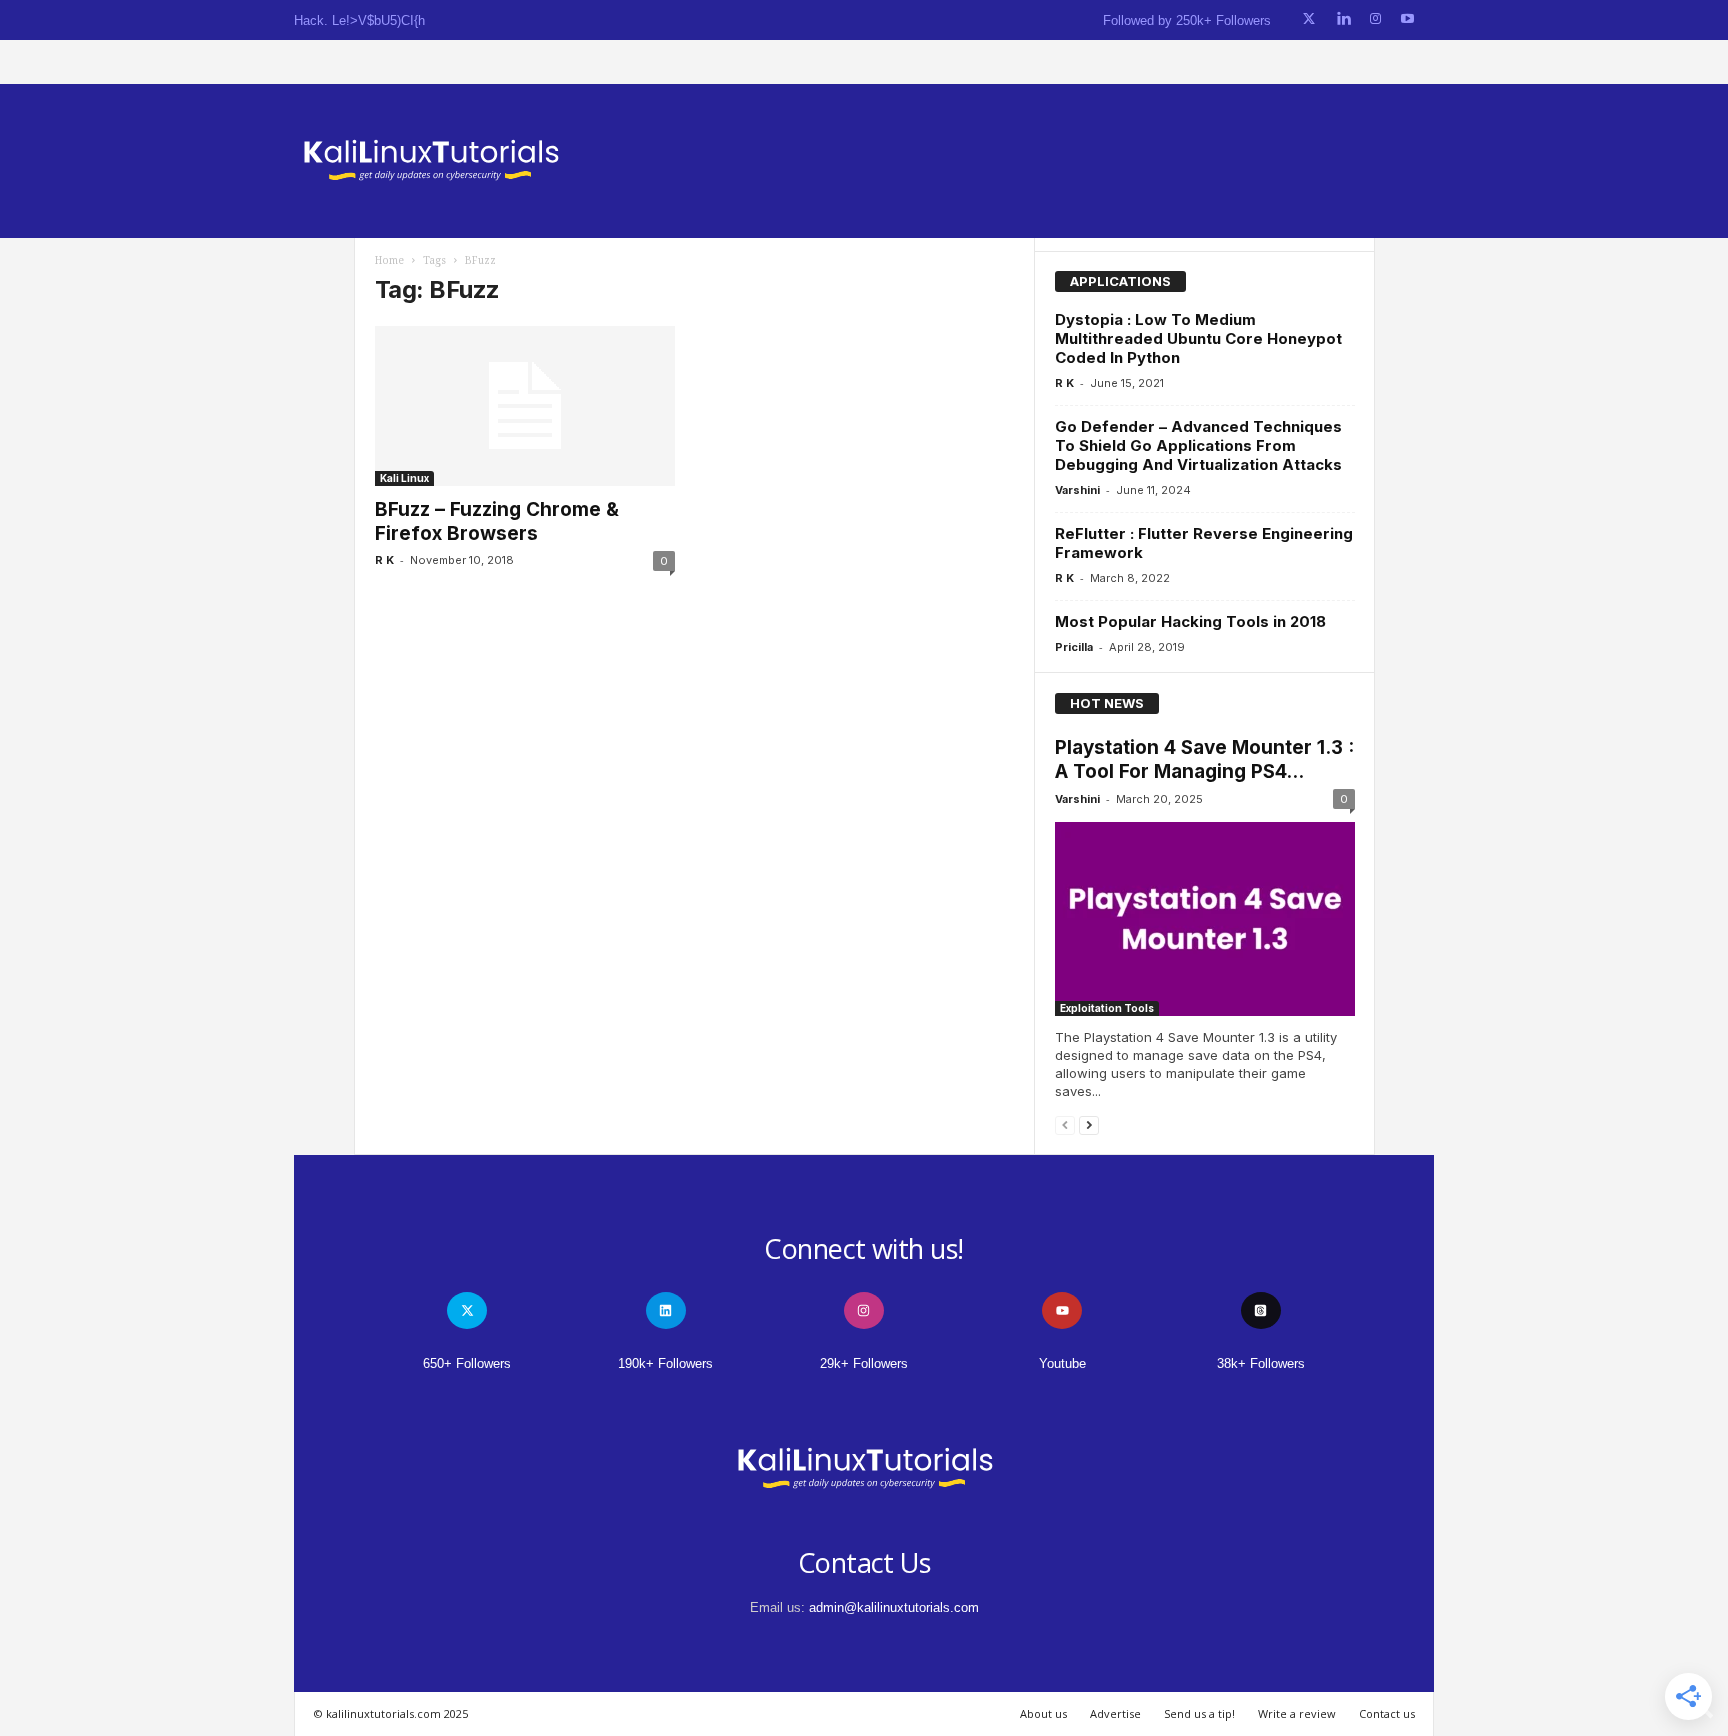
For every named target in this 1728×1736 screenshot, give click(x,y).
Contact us (1387, 1713)
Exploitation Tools (1107, 1008)
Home (389, 260)
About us (1043, 1713)
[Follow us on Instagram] (1375, 19)
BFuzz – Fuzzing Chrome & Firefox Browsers (497, 521)
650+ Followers (467, 1363)
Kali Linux (404, 478)
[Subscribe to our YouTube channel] (1407, 19)
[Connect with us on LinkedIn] (1343, 19)
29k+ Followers (864, 1363)
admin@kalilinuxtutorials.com (894, 1607)
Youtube (1062, 1363)
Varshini (1077, 490)
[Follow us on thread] (1261, 1310)
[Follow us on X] (1309, 19)
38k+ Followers (1261, 1363)
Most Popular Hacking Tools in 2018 (1190, 621)
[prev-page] (1065, 1124)
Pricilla (1074, 647)
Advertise (1115, 1713)
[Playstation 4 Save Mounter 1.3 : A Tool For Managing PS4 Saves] (1205, 919)
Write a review (1297, 1713)
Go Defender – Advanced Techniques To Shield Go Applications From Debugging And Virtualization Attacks (1198, 445)
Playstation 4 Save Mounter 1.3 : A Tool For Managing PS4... (1204, 759)
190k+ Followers (665, 1363)
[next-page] (1089, 1124)
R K (384, 560)
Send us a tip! (1199, 1713)
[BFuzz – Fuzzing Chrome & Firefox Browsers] (525, 406)
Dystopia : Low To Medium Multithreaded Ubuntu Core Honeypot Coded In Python (1198, 338)
